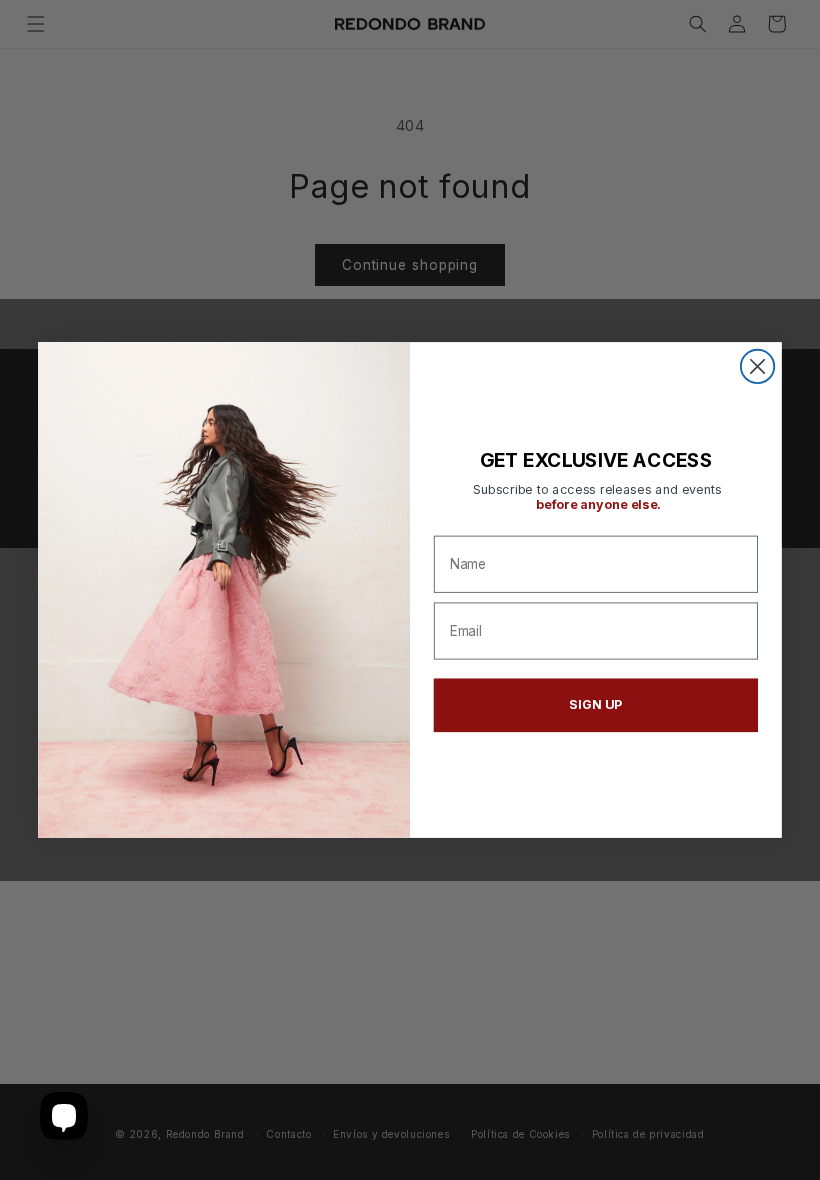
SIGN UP (595, 704)
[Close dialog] (757, 366)
